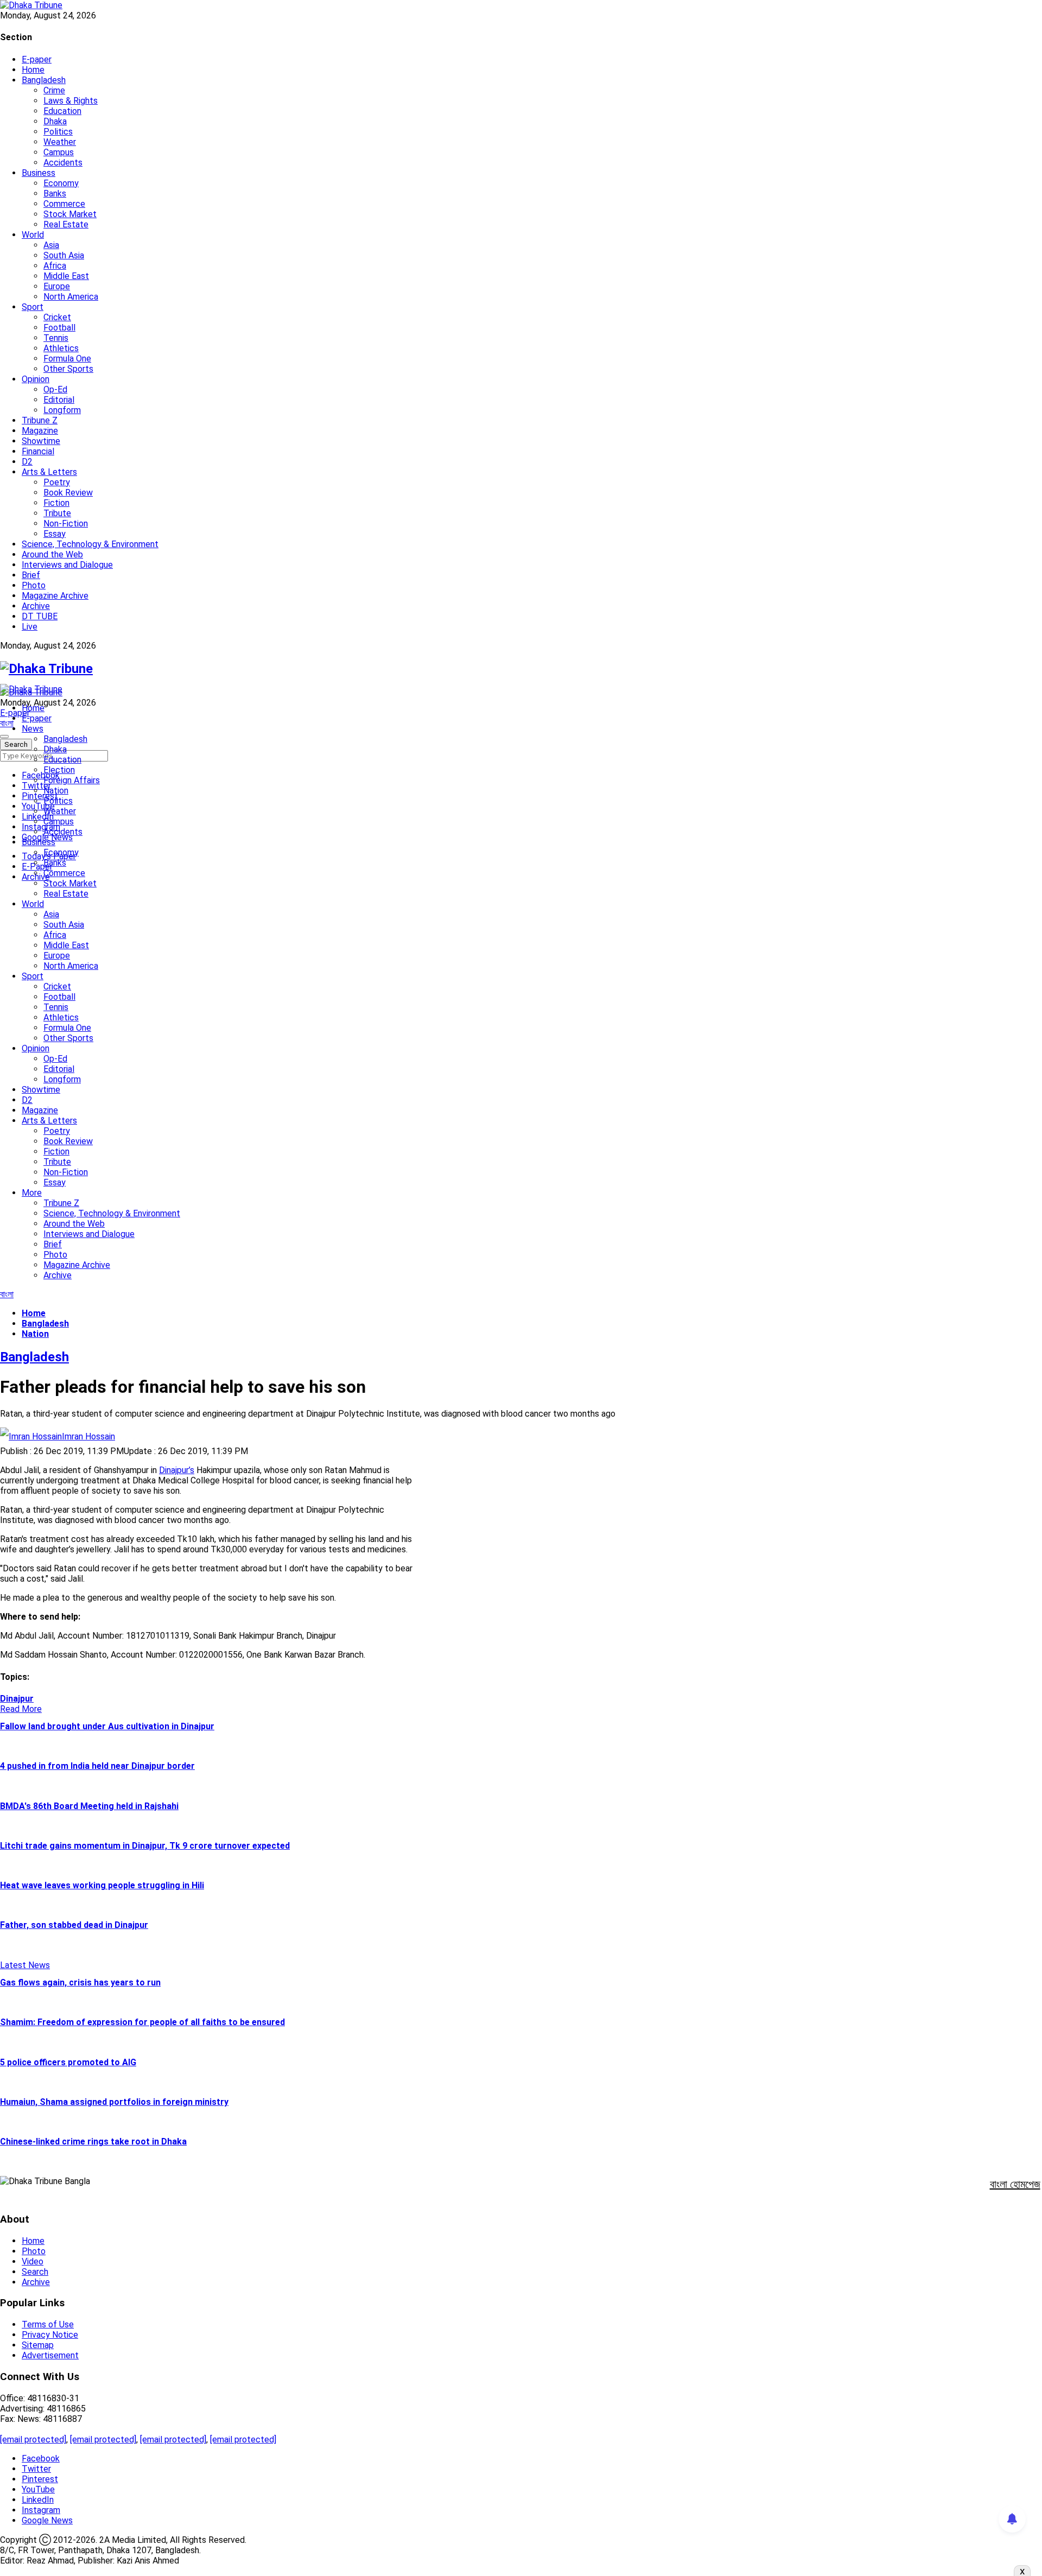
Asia (51, 245)
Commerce (64, 204)
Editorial (59, 400)
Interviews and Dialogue (67, 565)
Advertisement (50, 2355)
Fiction (56, 503)
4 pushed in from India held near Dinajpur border (97, 1766)
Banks (55, 193)
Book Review (68, 493)
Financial (38, 451)
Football (59, 328)
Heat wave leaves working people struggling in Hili (102, 1885)
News (33, 729)
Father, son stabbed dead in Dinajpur (74, 1925)
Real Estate (66, 224)
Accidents (63, 163)
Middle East (66, 276)
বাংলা (7, 723)
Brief (31, 575)
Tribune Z (40, 420)
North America (71, 297)
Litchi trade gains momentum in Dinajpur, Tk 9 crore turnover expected (145, 1846)
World (33, 235)
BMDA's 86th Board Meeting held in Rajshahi (89, 1806)
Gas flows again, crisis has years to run (80, 1982)
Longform (62, 410)
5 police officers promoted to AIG (68, 2062)
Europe (57, 286)
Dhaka (55, 121)
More (32, 1193)
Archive (36, 606)
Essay (55, 534)
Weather (60, 142)
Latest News (25, 1965)
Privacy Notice (50, 2335)
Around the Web (52, 554)
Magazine (40, 431)
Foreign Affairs (72, 780)
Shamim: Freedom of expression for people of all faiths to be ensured (142, 2022)
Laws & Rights (71, 101)
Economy (61, 183)
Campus (59, 152)
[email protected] (33, 2439)
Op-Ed (55, 389)
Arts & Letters (49, 472)
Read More (21, 1709)
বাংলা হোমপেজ (1015, 2184)
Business (39, 173)
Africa (55, 266)
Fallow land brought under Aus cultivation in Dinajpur (107, 1726)
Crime (54, 90)
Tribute (57, 513)
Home (33, 70)
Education (62, 111)
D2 (27, 462)
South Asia (64, 255)
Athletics (61, 348)
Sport (33, 307)
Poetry (57, 482)
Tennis (56, 338)
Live (30, 627)
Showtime (41, 441)
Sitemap (38, 2345)
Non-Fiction (66, 524)
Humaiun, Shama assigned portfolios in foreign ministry (114, 2102)
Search (35, 2272)
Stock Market (70, 214)
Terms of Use (48, 2324)
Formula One (67, 359)
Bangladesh (44, 80)
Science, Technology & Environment (90, 544)
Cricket (57, 317)
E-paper (37, 59)
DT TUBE (40, 616)
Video (33, 2261)
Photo (34, 585)
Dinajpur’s (177, 1470)
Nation (56, 791)
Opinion (36, 379)
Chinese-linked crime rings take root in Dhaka (93, 2142)
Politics (58, 132)
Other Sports (68, 369)
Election (59, 770)
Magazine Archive (55, 596)
